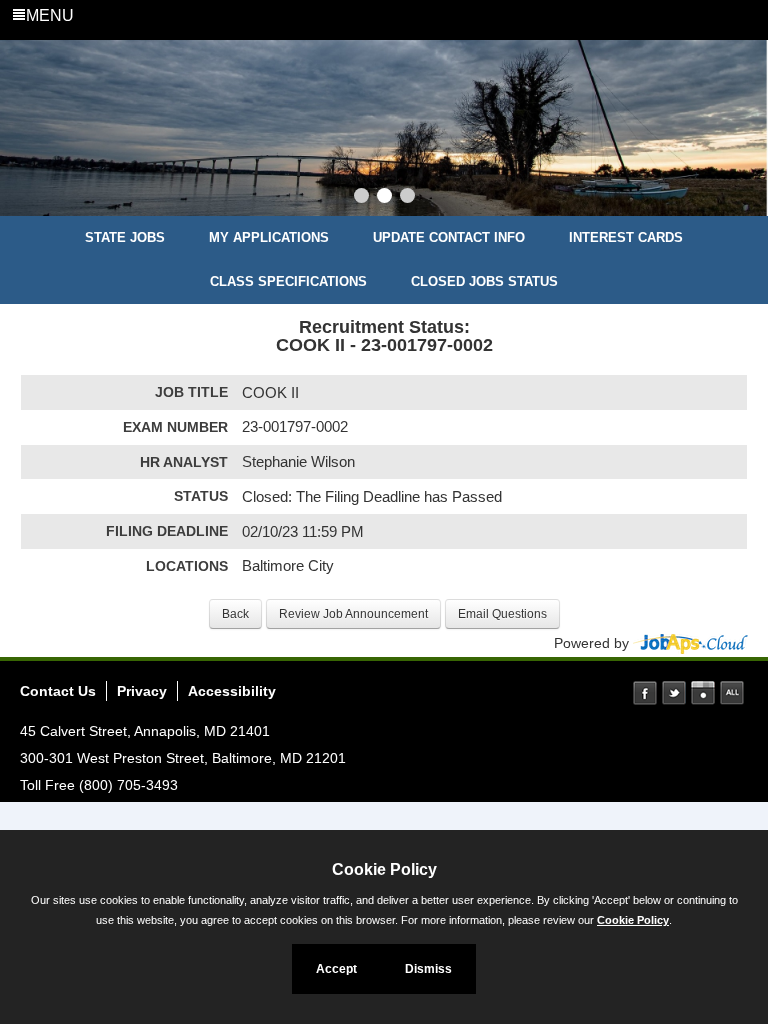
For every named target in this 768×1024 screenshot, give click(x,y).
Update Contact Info (449, 237)
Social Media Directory (732, 693)
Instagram (703, 693)
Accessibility (232, 691)
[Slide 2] (384, 198)
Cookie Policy (633, 920)
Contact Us (58, 691)
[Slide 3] (407, 198)
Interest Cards (626, 237)
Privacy (142, 691)
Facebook (645, 693)
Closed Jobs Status (484, 281)
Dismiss (428, 969)
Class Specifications (288, 281)
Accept (336, 969)
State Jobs (125, 237)
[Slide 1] (361, 198)
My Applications (269, 237)
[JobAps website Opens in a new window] (690, 643)
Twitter (674, 693)
